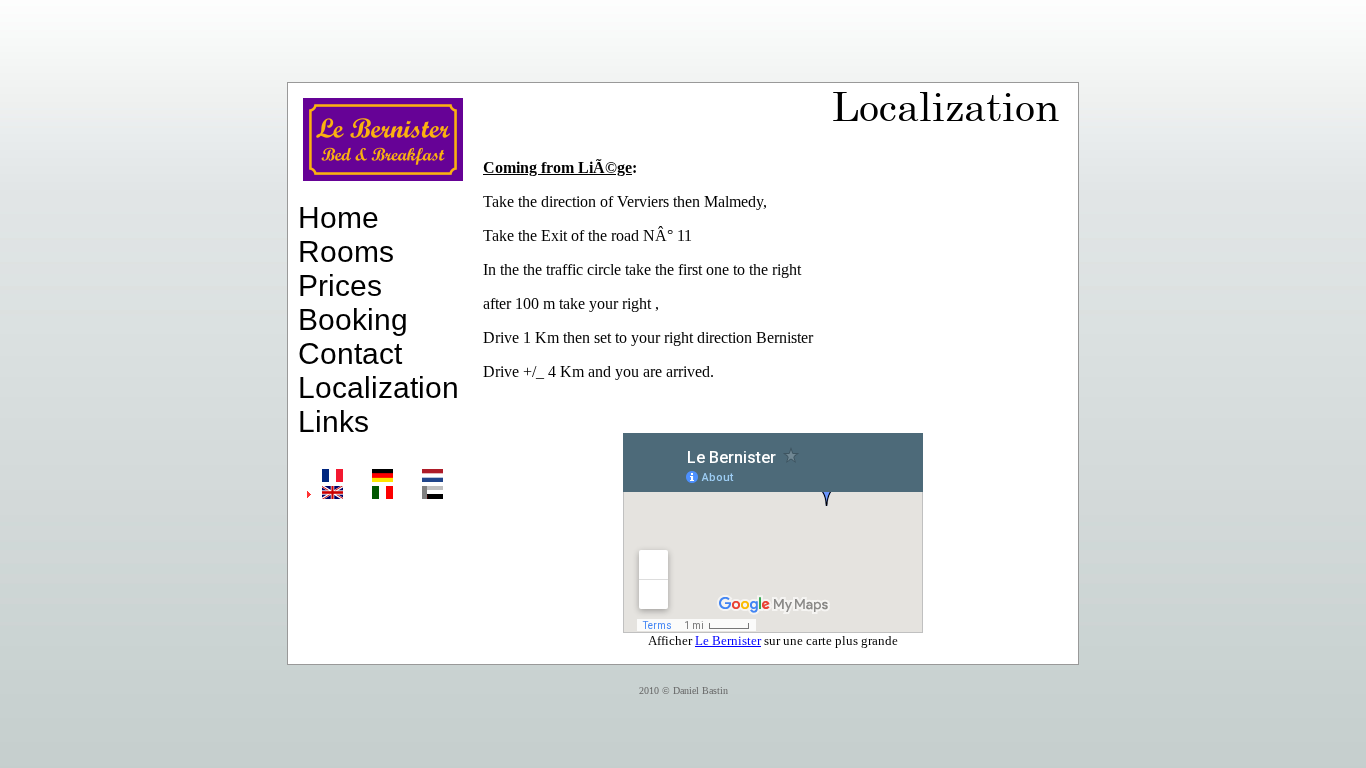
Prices (340, 285)
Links (333, 421)
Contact (350, 353)
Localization (378, 387)
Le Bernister (728, 640)
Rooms (346, 251)
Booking (353, 319)
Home (338, 217)
